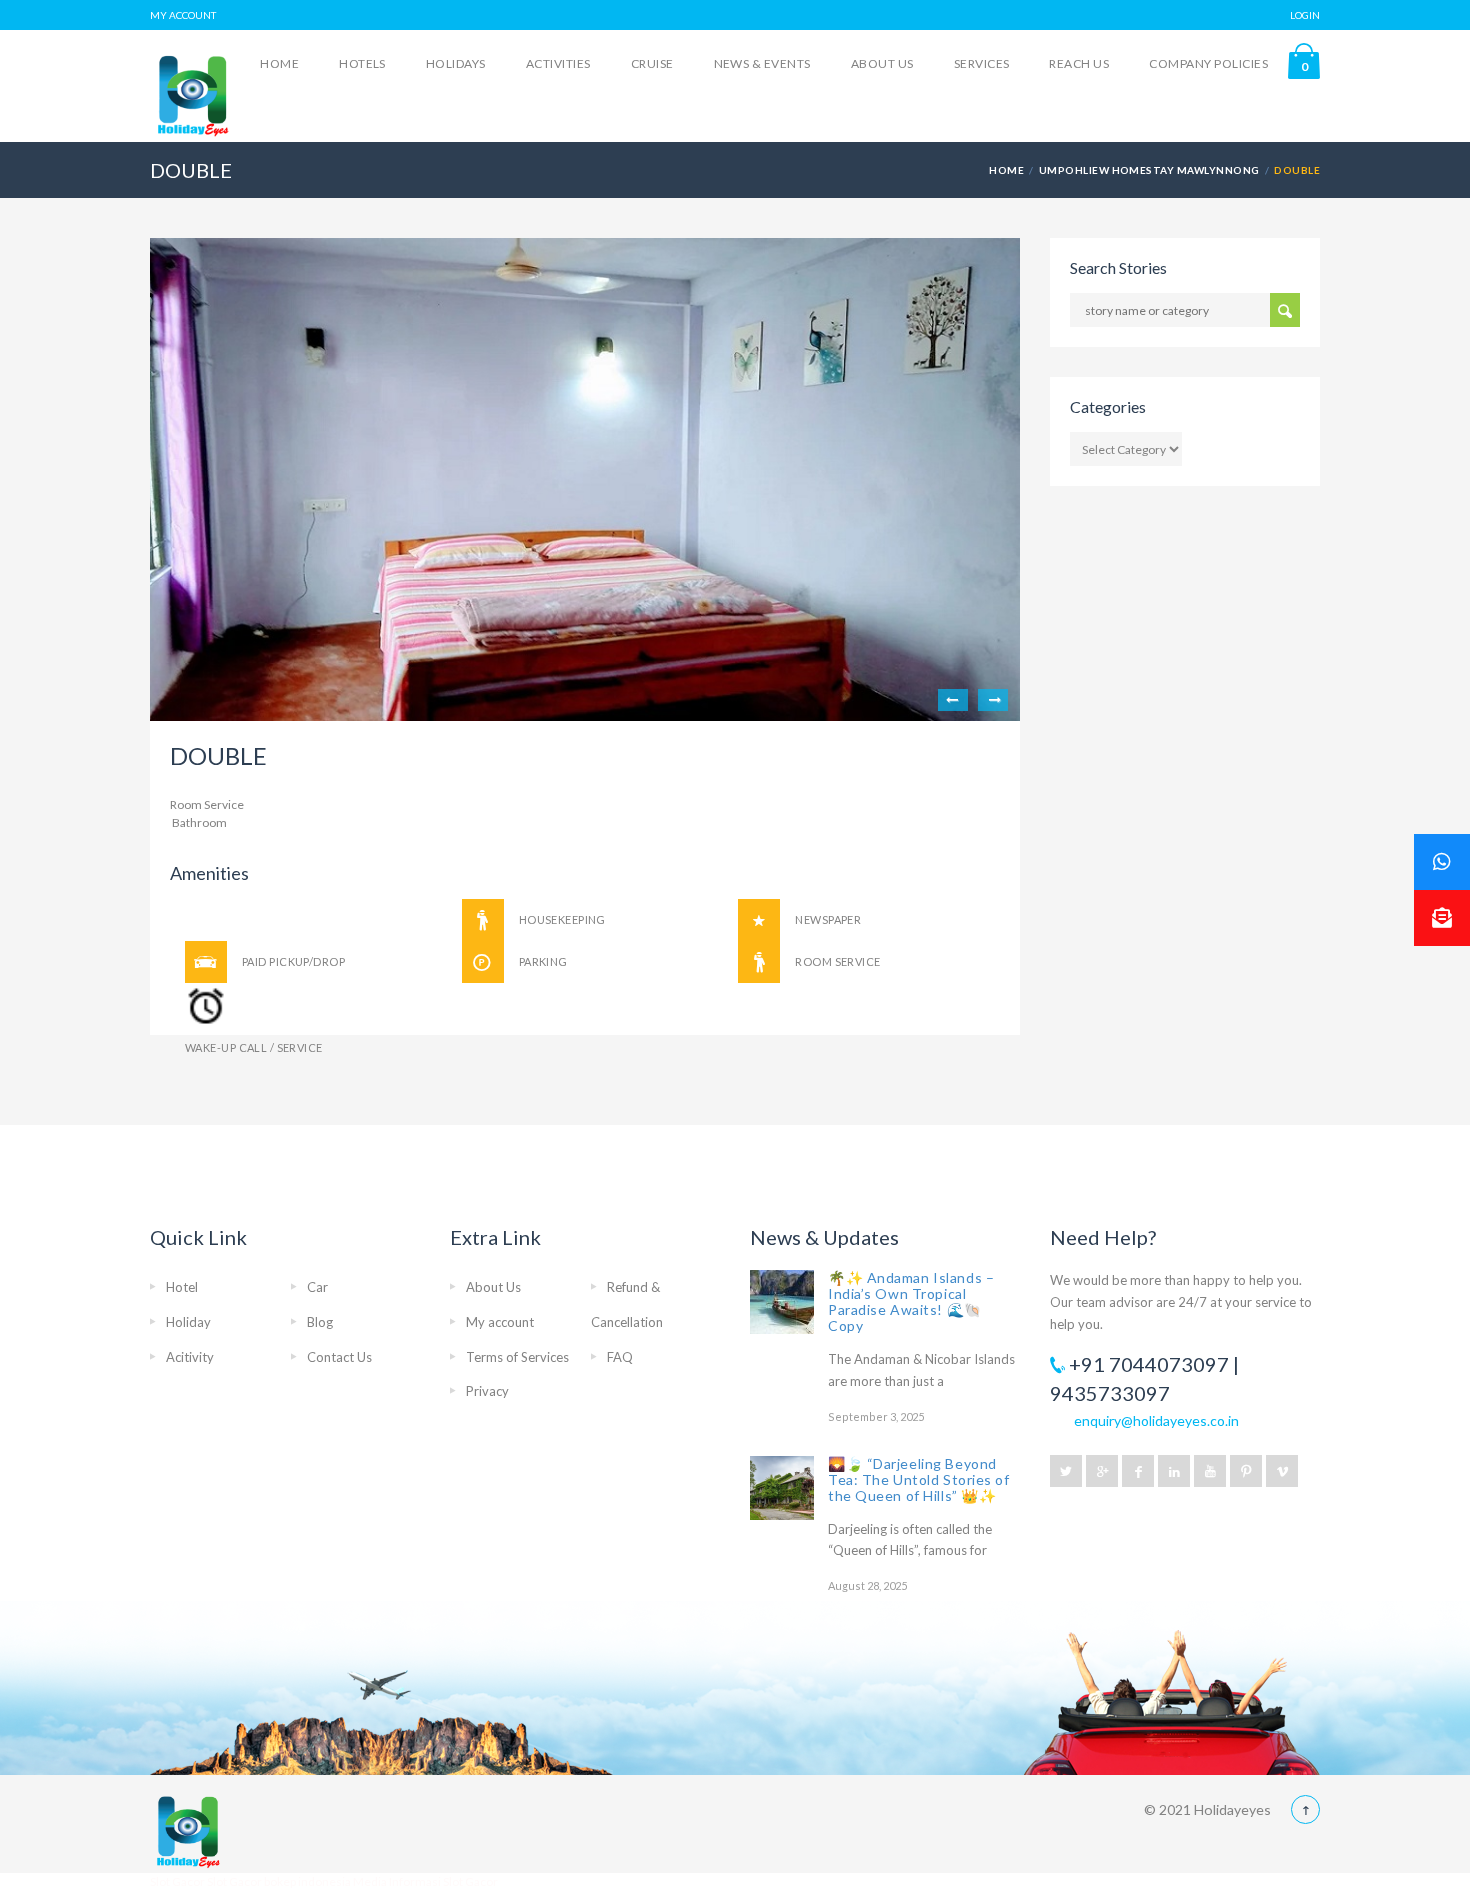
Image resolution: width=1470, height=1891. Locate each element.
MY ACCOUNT (183, 15)
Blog (320, 1322)
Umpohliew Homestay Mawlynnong (1149, 170)
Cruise (652, 63)
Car (317, 1287)
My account (500, 1322)
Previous (953, 700)
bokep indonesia (308, 1881)
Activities (558, 63)
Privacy (487, 1391)
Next (993, 700)
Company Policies (1208, 63)
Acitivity (190, 1357)
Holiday (188, 1322)
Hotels (362, 63)
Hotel (182, 1287)
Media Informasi (397, 1881)
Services (982, 63)
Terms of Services (517, 1357)
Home (279, 63)
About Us (882, 63)
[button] (1442, 918)
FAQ (620, 1357)
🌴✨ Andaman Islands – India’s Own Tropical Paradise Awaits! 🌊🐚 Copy (911, 1301)
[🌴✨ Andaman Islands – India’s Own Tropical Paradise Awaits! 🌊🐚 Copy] (782, 1302)
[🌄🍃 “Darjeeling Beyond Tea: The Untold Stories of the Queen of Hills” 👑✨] (782, 1488)
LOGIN (1305, 15)
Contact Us (339, 1357)
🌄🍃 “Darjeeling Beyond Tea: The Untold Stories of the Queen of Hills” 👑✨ (919, 1479)
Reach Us (1079, 63)
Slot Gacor (178, 1881)
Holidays (456, 63)
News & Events (762, 63)
